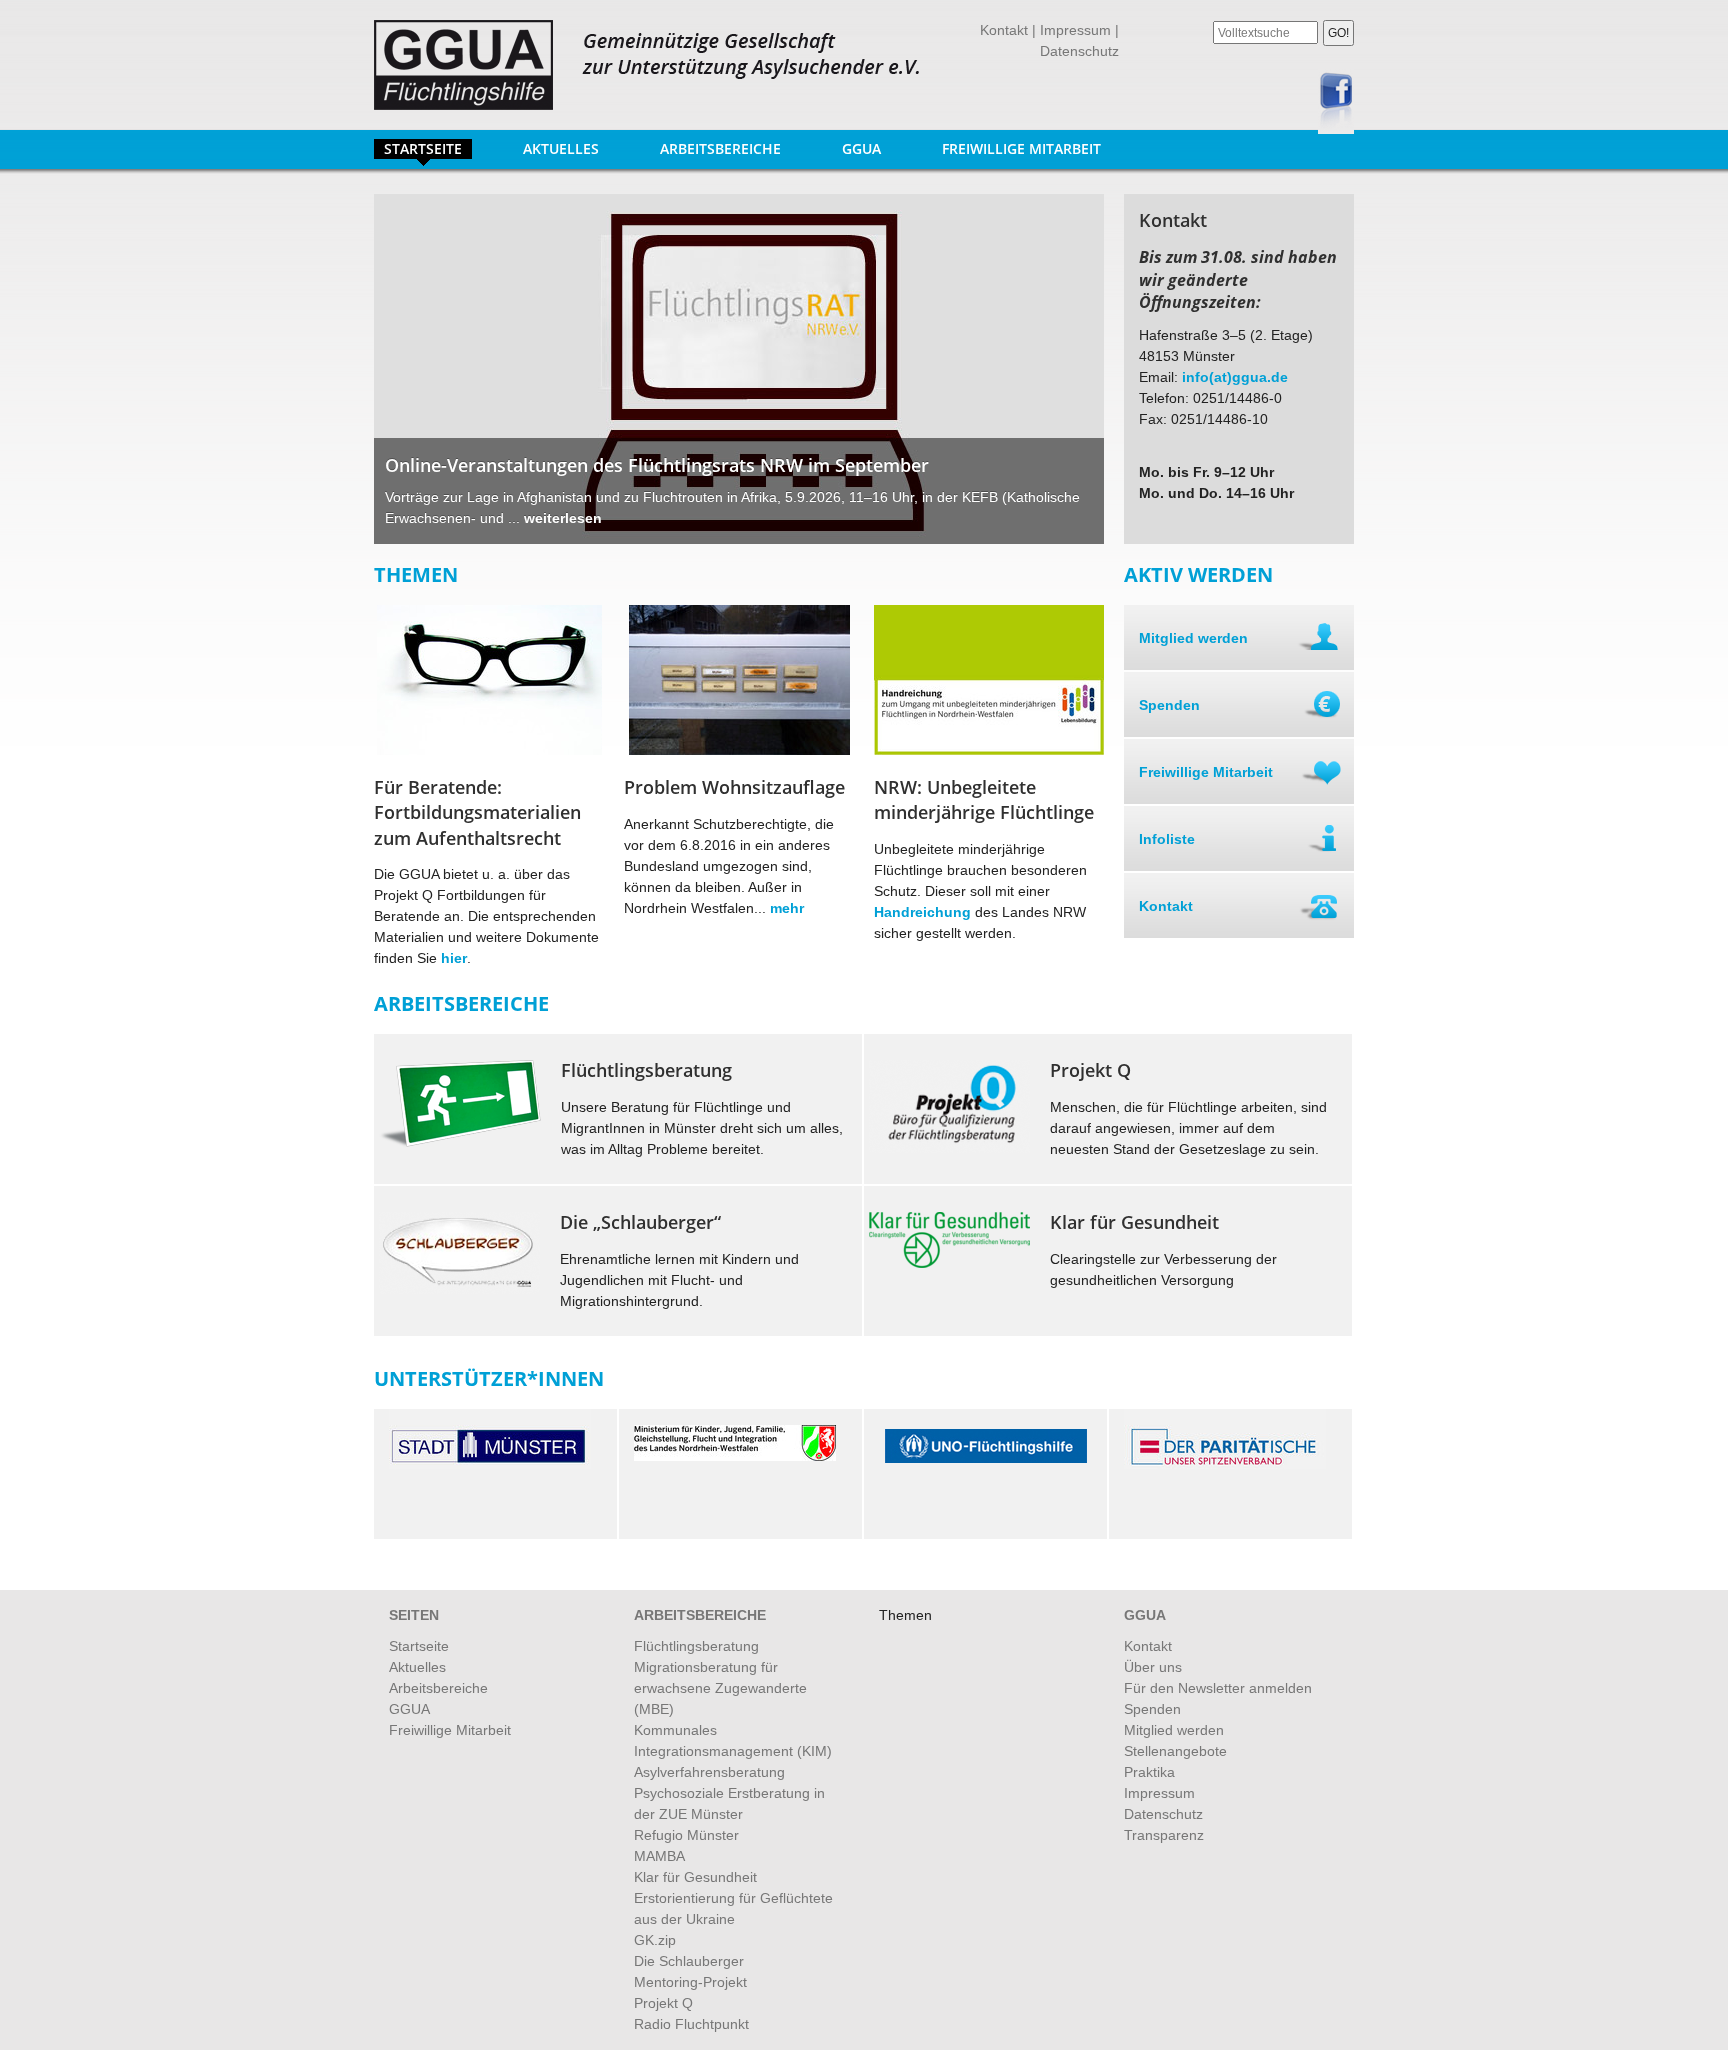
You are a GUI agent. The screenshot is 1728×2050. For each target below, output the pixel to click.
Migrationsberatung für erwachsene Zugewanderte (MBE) (720, 1688)
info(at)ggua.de (1235, 377)
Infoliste (1167, 839)
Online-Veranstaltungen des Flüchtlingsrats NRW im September (657, 465)
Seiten (414, 1615)
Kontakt (1004, 30)
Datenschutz (1079, 51)
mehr (787, 908)
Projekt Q (1090, 1070)
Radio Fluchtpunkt (691, 2024)
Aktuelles (561, 148)
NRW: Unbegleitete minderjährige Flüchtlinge (984, 799)
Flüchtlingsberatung (646, 1070)
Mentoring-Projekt (690, 1982)
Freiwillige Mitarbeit (1021, 148)
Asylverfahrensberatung (709, 1772)
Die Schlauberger (689, 1961)
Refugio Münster (686, 1835)
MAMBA (659, 1856)
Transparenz (1164, 1835)
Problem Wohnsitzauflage (734, 787)
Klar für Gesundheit (695, 1877)
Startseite (423, 148)
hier (454, 958)
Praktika (1149, 1772)
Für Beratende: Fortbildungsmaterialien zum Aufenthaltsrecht (477, 812)
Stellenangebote (1175, 1751)
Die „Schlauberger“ (640, 1222)
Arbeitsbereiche (715, 149)
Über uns (1153, 1667)
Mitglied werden (1193, 638)
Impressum (1075, 30)
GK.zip (655, 1940)
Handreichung (924, 912)
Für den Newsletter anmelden (1218, 1688)
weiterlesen (563, 518)
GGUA (856, 149)
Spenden (1169, 705)
